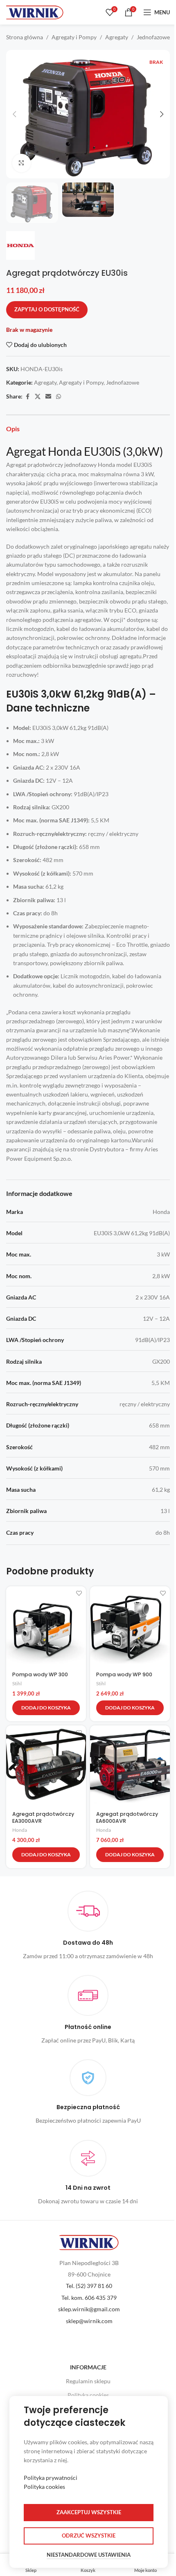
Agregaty (117, 37)
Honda (20, 1830)
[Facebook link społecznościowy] (27, 397)
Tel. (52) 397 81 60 (89, 2286)
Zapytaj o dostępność (47, 309)
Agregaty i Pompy (74, 37)
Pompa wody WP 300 (40, 1674)
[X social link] (38, 397)
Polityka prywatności (51, 2478)
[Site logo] (35, 12)
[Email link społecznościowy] (48, 397)
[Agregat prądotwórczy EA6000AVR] (130, 1765)
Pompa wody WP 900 (124, 1674)
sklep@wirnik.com (89, 2321)
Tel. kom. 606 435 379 (89, 2298)
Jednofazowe (153, 37)
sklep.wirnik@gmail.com (89, 2309)
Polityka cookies (88, 2395)
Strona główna (25, 37)
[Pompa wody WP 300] (46, 1626)
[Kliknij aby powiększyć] (21, 163)
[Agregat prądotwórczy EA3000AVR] (46, 1765)
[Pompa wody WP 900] (130, 1626)
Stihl (17, 1683)
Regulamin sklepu (88, 2381)
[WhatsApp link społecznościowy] (59, 397)
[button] (14, 114)
